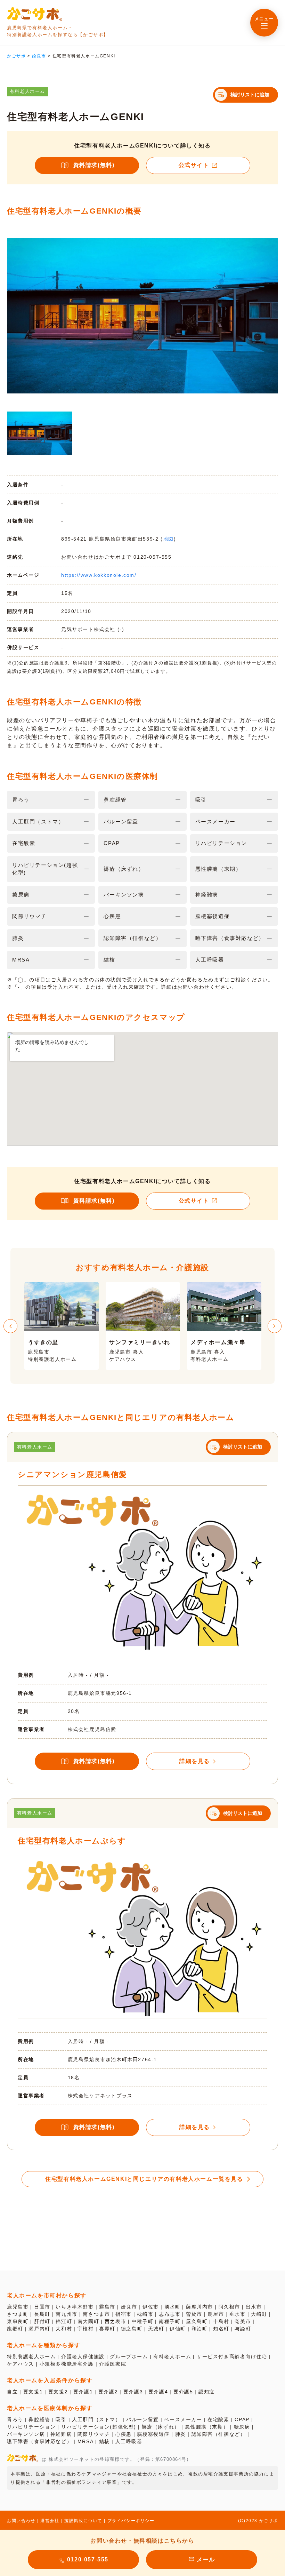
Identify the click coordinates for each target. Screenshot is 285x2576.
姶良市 (129, 2307)
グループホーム (129, 2356)
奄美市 (243, 2321)
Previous (10, 1326)
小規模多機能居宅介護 (67, 2364)
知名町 (221, 2329)
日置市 (42, 2307)
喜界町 (107, 2329)
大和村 (64, 2329)
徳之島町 (132, 2329)
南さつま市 (96, 2314)
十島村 (221, 2321)
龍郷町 (15, 2329)
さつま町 (18, 2314)
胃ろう (15, 2419)
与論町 (243, 2329)
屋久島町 (197, 2321)
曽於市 (194, 2314)
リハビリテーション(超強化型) (99, 2427)
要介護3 (133, 2392)
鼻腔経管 (39, 2419)
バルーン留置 (142, 2419)
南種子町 (170, 2321)
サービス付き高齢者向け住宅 (232, 2356)
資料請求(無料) (94, 165)
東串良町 (18, 2321)
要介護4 (158, 2392)
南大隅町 (88, 2321)
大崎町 (259, 2314)
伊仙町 (178, 2329)
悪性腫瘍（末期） (207, 2427)
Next (275, 1326)
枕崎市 (145, 2314)
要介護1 (83, 2392)
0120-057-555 (88, 2559)
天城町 (156, 2329)
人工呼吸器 (129, 2441)
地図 (168, 539)
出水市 (254, 2307)
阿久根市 (229, 2307)
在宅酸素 (218, 2419)
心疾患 (124, 2434)
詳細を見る (195, 1761)
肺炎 (181, 2434)
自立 (12, 2392)
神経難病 (61, 2434)
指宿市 (124, 2314)
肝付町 (42, 2321)
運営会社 (50, 2521)
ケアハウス (21, 2364)
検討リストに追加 (250, 95)
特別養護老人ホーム (31, 2356)
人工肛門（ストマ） (96, 2419)
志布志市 (170, 2314)
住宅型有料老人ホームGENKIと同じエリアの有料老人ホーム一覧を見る (144, 2179)
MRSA (85, 2441)
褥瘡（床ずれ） (161, 2427)
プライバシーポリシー (131, 2521)
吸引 (61, 2419)
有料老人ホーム (172, 2356)
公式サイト (194, 165)
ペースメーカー (183, 2419)
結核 (104, 2441)
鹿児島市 (18, 2307)
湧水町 (173, 2307)
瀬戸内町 (39, 2329)
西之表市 (115, 2321)
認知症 (207, 2392)
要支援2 (58, 2392)
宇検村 (86, 2329)
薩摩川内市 (199, 2307)
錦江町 (64, 2321)
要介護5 (183, 2392)
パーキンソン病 (26, 2434)
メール (206, 2559)
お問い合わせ (21, 2521)
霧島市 (107, 2307)
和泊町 (200, 2329)
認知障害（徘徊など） (219, 2434)
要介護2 (108, 2392)
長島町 (42, 2314)
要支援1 (33, 2392)
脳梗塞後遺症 (153, 2434)
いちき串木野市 (75, 2307)
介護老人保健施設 (83, 2356)
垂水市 (238, 2314)
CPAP (242, 2419)
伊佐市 (151, 2307)
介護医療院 (113, 2364)
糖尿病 (242, 2427)
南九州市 (66, 2314)
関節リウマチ (94, 2434)
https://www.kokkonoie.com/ (99, 575)
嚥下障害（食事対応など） (39, 2441)
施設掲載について (83, 2521)
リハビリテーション (31, 2427)
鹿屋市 (216, 2314)
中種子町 (142, 2321)
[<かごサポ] (35, 14)
